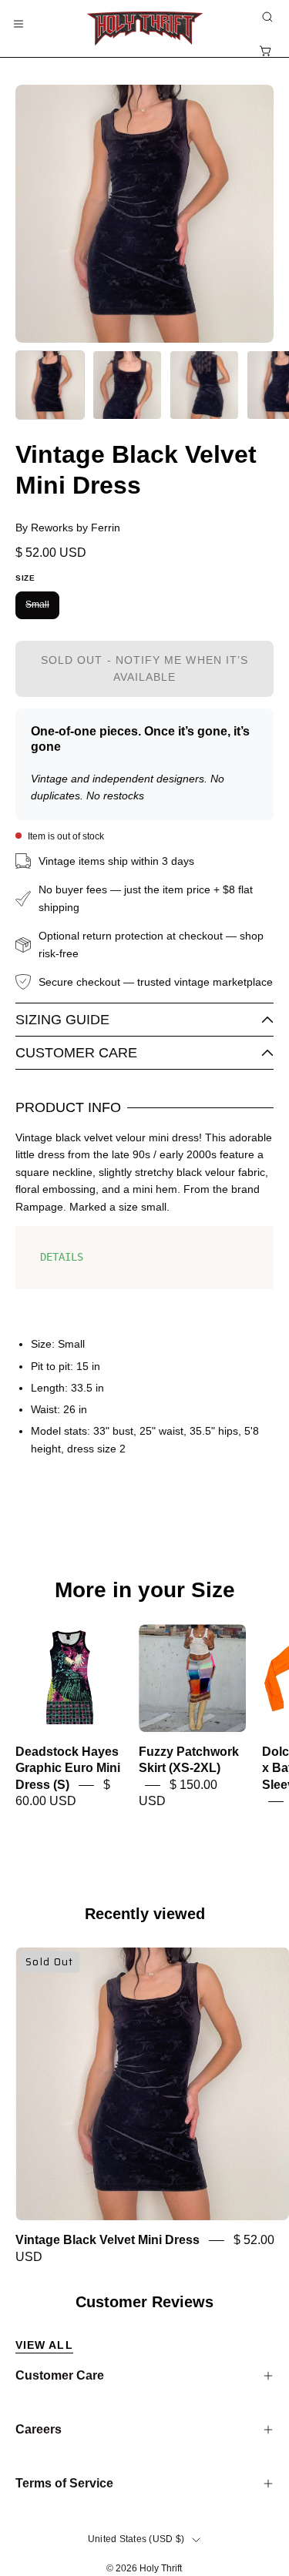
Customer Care (76, 1053)
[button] (266, 17)
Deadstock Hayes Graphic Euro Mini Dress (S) (68, 1769)
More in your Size (145, 1590)
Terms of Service (64, 2483)
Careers (39, 2429)
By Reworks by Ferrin (68, 528)
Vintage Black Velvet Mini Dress (108, 2241)
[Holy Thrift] (145, 28)
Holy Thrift (161, 2568)
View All (44, 2345)
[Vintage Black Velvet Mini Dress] (50, 385)
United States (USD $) (136, 2539)
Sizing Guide (62, 1020)
